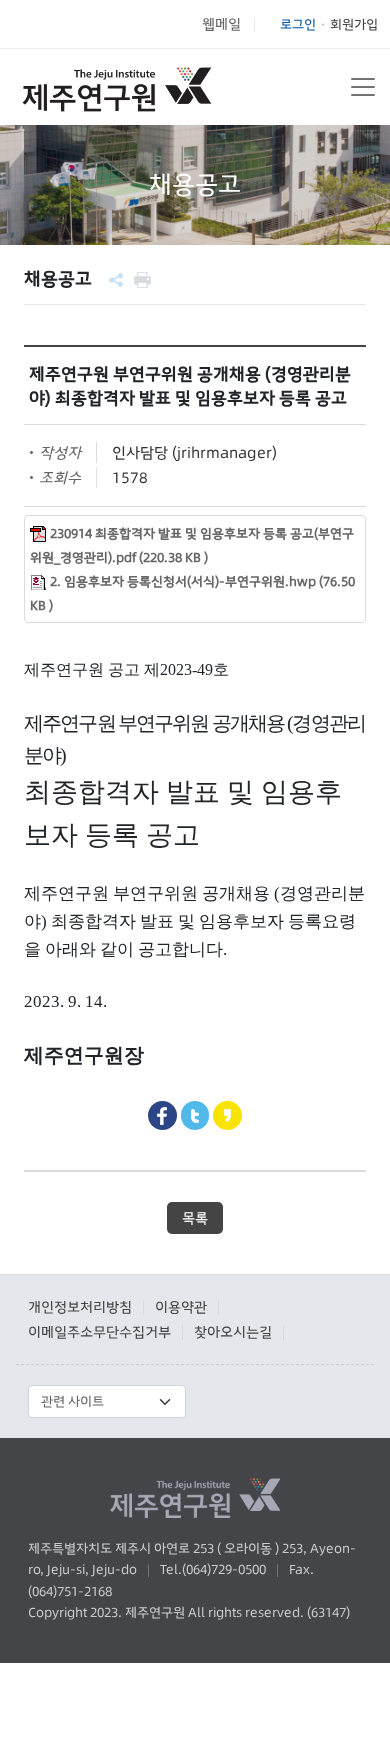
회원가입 (354, 24)
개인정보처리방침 (80, 1307)
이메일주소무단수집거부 (99, 1332)
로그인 (298, 24)
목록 (195, 1218)
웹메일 (221, 24)
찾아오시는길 (233, 1332)
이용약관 (181, 1307)
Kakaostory (227, 1115)
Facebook (162, 1115)
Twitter (195, 1115)
